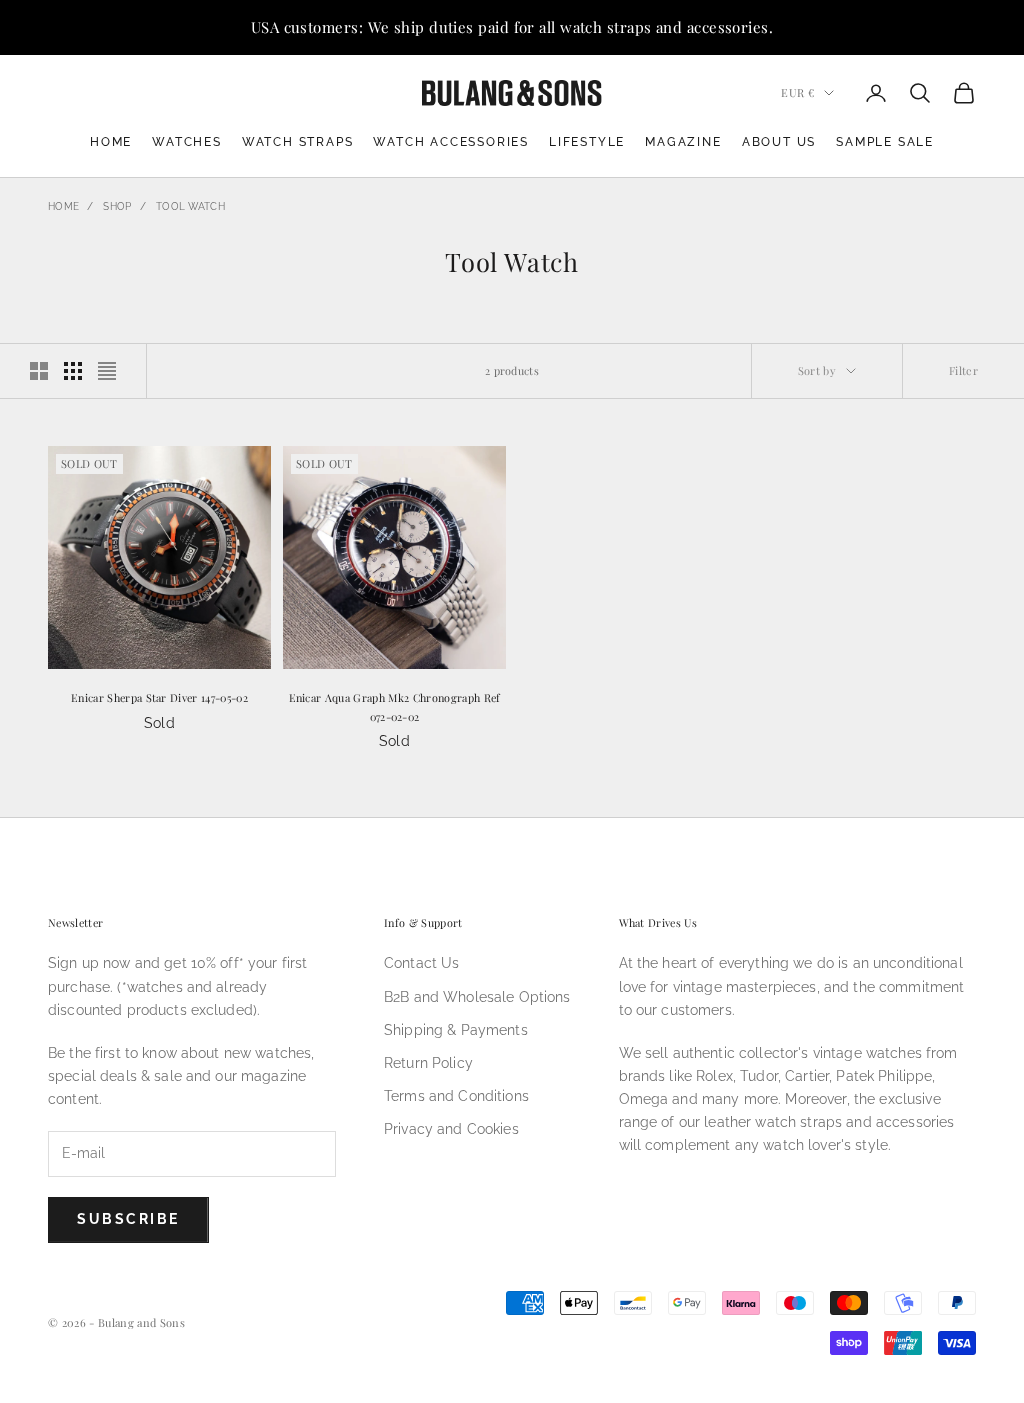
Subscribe (128, 1219)
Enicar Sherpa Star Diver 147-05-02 (159, 697)
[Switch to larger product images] (39, 371)
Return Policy (428, 1063)
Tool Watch (190, 206)
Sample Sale (885, 142)
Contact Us (421, 963)
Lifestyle (587, 142)
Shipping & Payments (456, 1030)
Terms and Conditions (456, 1096)
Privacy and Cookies (451, 1129)
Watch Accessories (451, 142)
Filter (963, 370)
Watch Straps (298, 142)
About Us (779, 142)
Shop (117, 206)
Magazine (683, 142)
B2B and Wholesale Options (477, 997)
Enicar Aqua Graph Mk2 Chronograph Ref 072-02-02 (395, 706)
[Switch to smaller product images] (73, 371)
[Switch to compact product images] (107, 371)
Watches (187, 142)
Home (111, 142)
